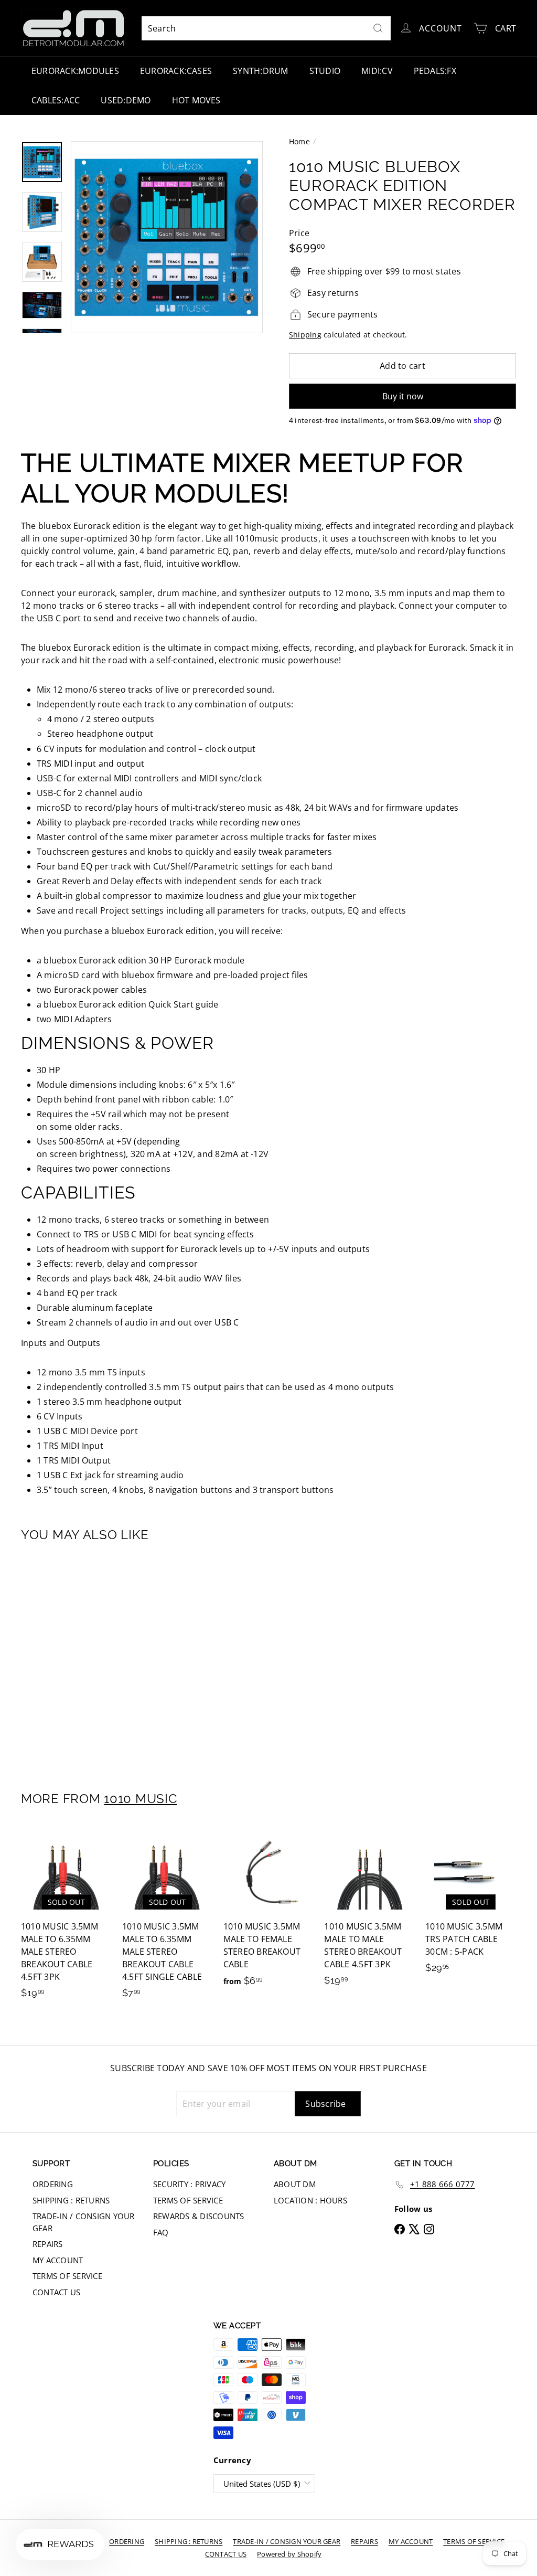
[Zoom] (167, 237)
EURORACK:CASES (176, 71)
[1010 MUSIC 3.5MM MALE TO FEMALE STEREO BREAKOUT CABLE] (269, 1913)
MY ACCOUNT (58, 2260)
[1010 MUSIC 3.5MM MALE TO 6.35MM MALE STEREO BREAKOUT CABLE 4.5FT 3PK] (66, 1918)
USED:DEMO (126, 100)
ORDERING (53, 2184)
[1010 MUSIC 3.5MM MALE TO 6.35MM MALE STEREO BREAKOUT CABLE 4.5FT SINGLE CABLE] (168, 1918)
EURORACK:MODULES (75, 71)
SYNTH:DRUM (260, 71)
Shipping (305, 335)
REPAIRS (48, 2244)
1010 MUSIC (140, 1799)
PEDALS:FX (435, 71)
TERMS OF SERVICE (67, 2276)
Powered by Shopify (289, 2554)
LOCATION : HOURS (310, 2200)
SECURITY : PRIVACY (189, 2184)
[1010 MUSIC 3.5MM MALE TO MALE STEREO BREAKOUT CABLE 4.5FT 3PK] (369, 1912)
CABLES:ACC (56, 100)
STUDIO (325, 71)
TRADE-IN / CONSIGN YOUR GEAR (84, 2222)
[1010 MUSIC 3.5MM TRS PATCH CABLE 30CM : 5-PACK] (471, 1906)
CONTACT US (56, 2292)
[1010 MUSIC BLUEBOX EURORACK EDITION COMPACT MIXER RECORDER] (58, 1659)
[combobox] (266, 28)
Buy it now (403, 396)
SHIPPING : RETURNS (71, 2200)
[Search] (378, 28)
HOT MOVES (196, 100)
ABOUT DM (295, 2184)
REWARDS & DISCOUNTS (199, 2216)
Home (299, 141)
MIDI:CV (377, 71)
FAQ (161, 2232)
